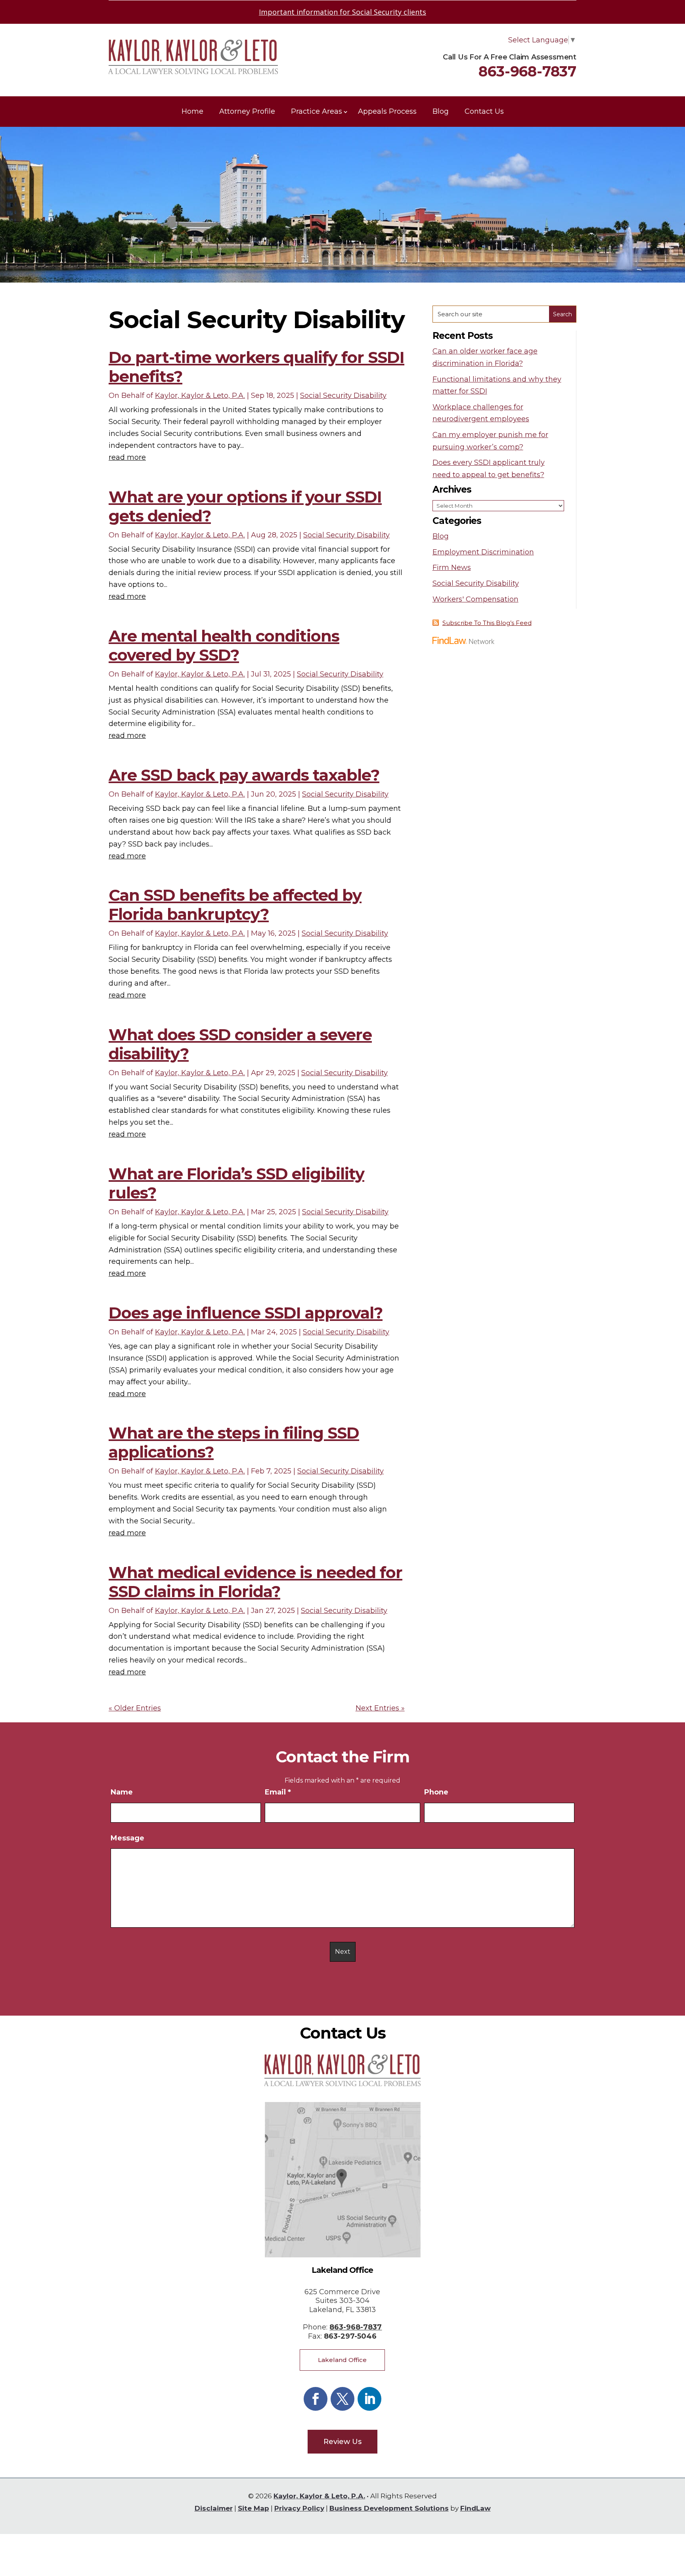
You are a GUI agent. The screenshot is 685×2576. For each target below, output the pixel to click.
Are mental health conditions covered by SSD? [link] (224, 645)
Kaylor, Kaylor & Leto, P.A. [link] (200, 396)
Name (122, 1792)
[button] (316, 2399)
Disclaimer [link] (214, 2508)
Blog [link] (441, 111)
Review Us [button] (342, 2442)
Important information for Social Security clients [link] (342, 12)
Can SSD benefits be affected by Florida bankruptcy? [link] (235, 905)
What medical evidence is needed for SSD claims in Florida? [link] (255, 1582)
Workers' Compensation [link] (475, 599)
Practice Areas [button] (317, 111)
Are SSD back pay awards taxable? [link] (244, 775)
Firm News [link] (452, 568)
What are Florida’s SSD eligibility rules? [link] (236, 1183)
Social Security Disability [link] (343, 396)
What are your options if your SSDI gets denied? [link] (245, 506)
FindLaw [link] (475, 2508)
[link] (193, 72)
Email (278, 1792)
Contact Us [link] (484, 111)
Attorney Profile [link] (247, 111)
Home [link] (192, 111)
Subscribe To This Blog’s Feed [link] (487, 623)
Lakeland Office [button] (342, 2360)
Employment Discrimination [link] (483, 552)
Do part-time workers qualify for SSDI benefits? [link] (256, 367)
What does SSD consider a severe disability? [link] (240, 1044)
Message (127, 1838)
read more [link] (127, 457)
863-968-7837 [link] (527, 71)
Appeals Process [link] (387, 111)
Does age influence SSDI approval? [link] (246, 1313)
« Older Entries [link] (135, 1708)
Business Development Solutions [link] (389, 2508)
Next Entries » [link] (380, 1708)
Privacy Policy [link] (299, 2508)
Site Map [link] (254, 2508)
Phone (436, 1792)
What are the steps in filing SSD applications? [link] (234, 1442)
